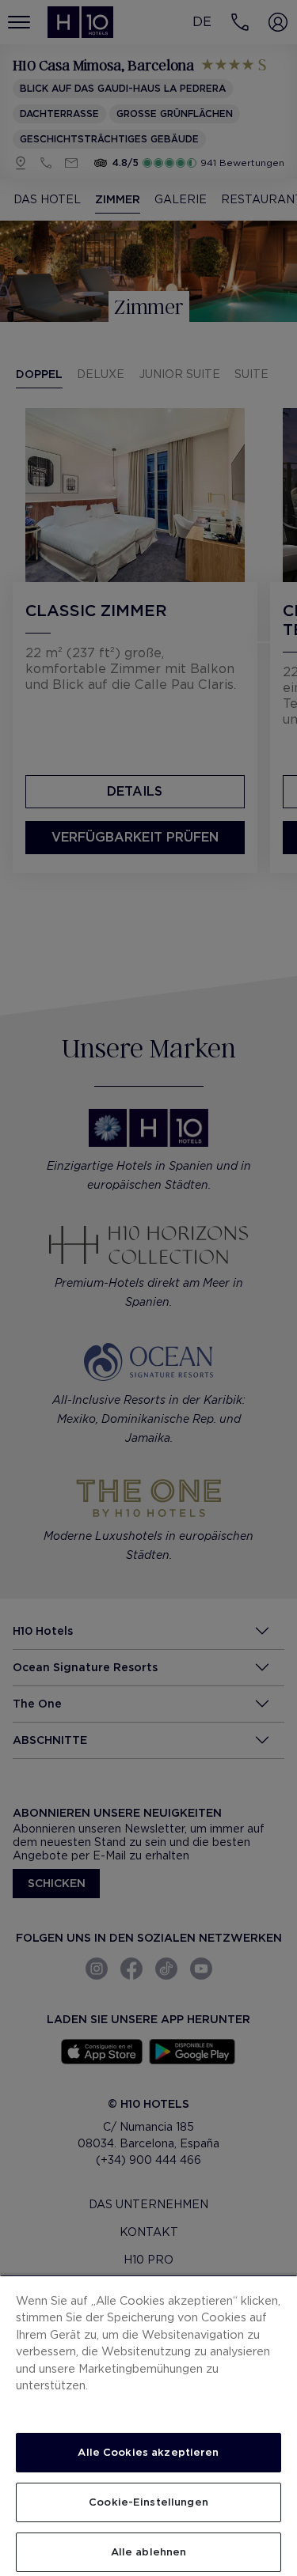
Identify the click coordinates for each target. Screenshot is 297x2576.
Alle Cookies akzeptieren (148, 2452)
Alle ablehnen (149, 2552)
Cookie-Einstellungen (148, 2502)
